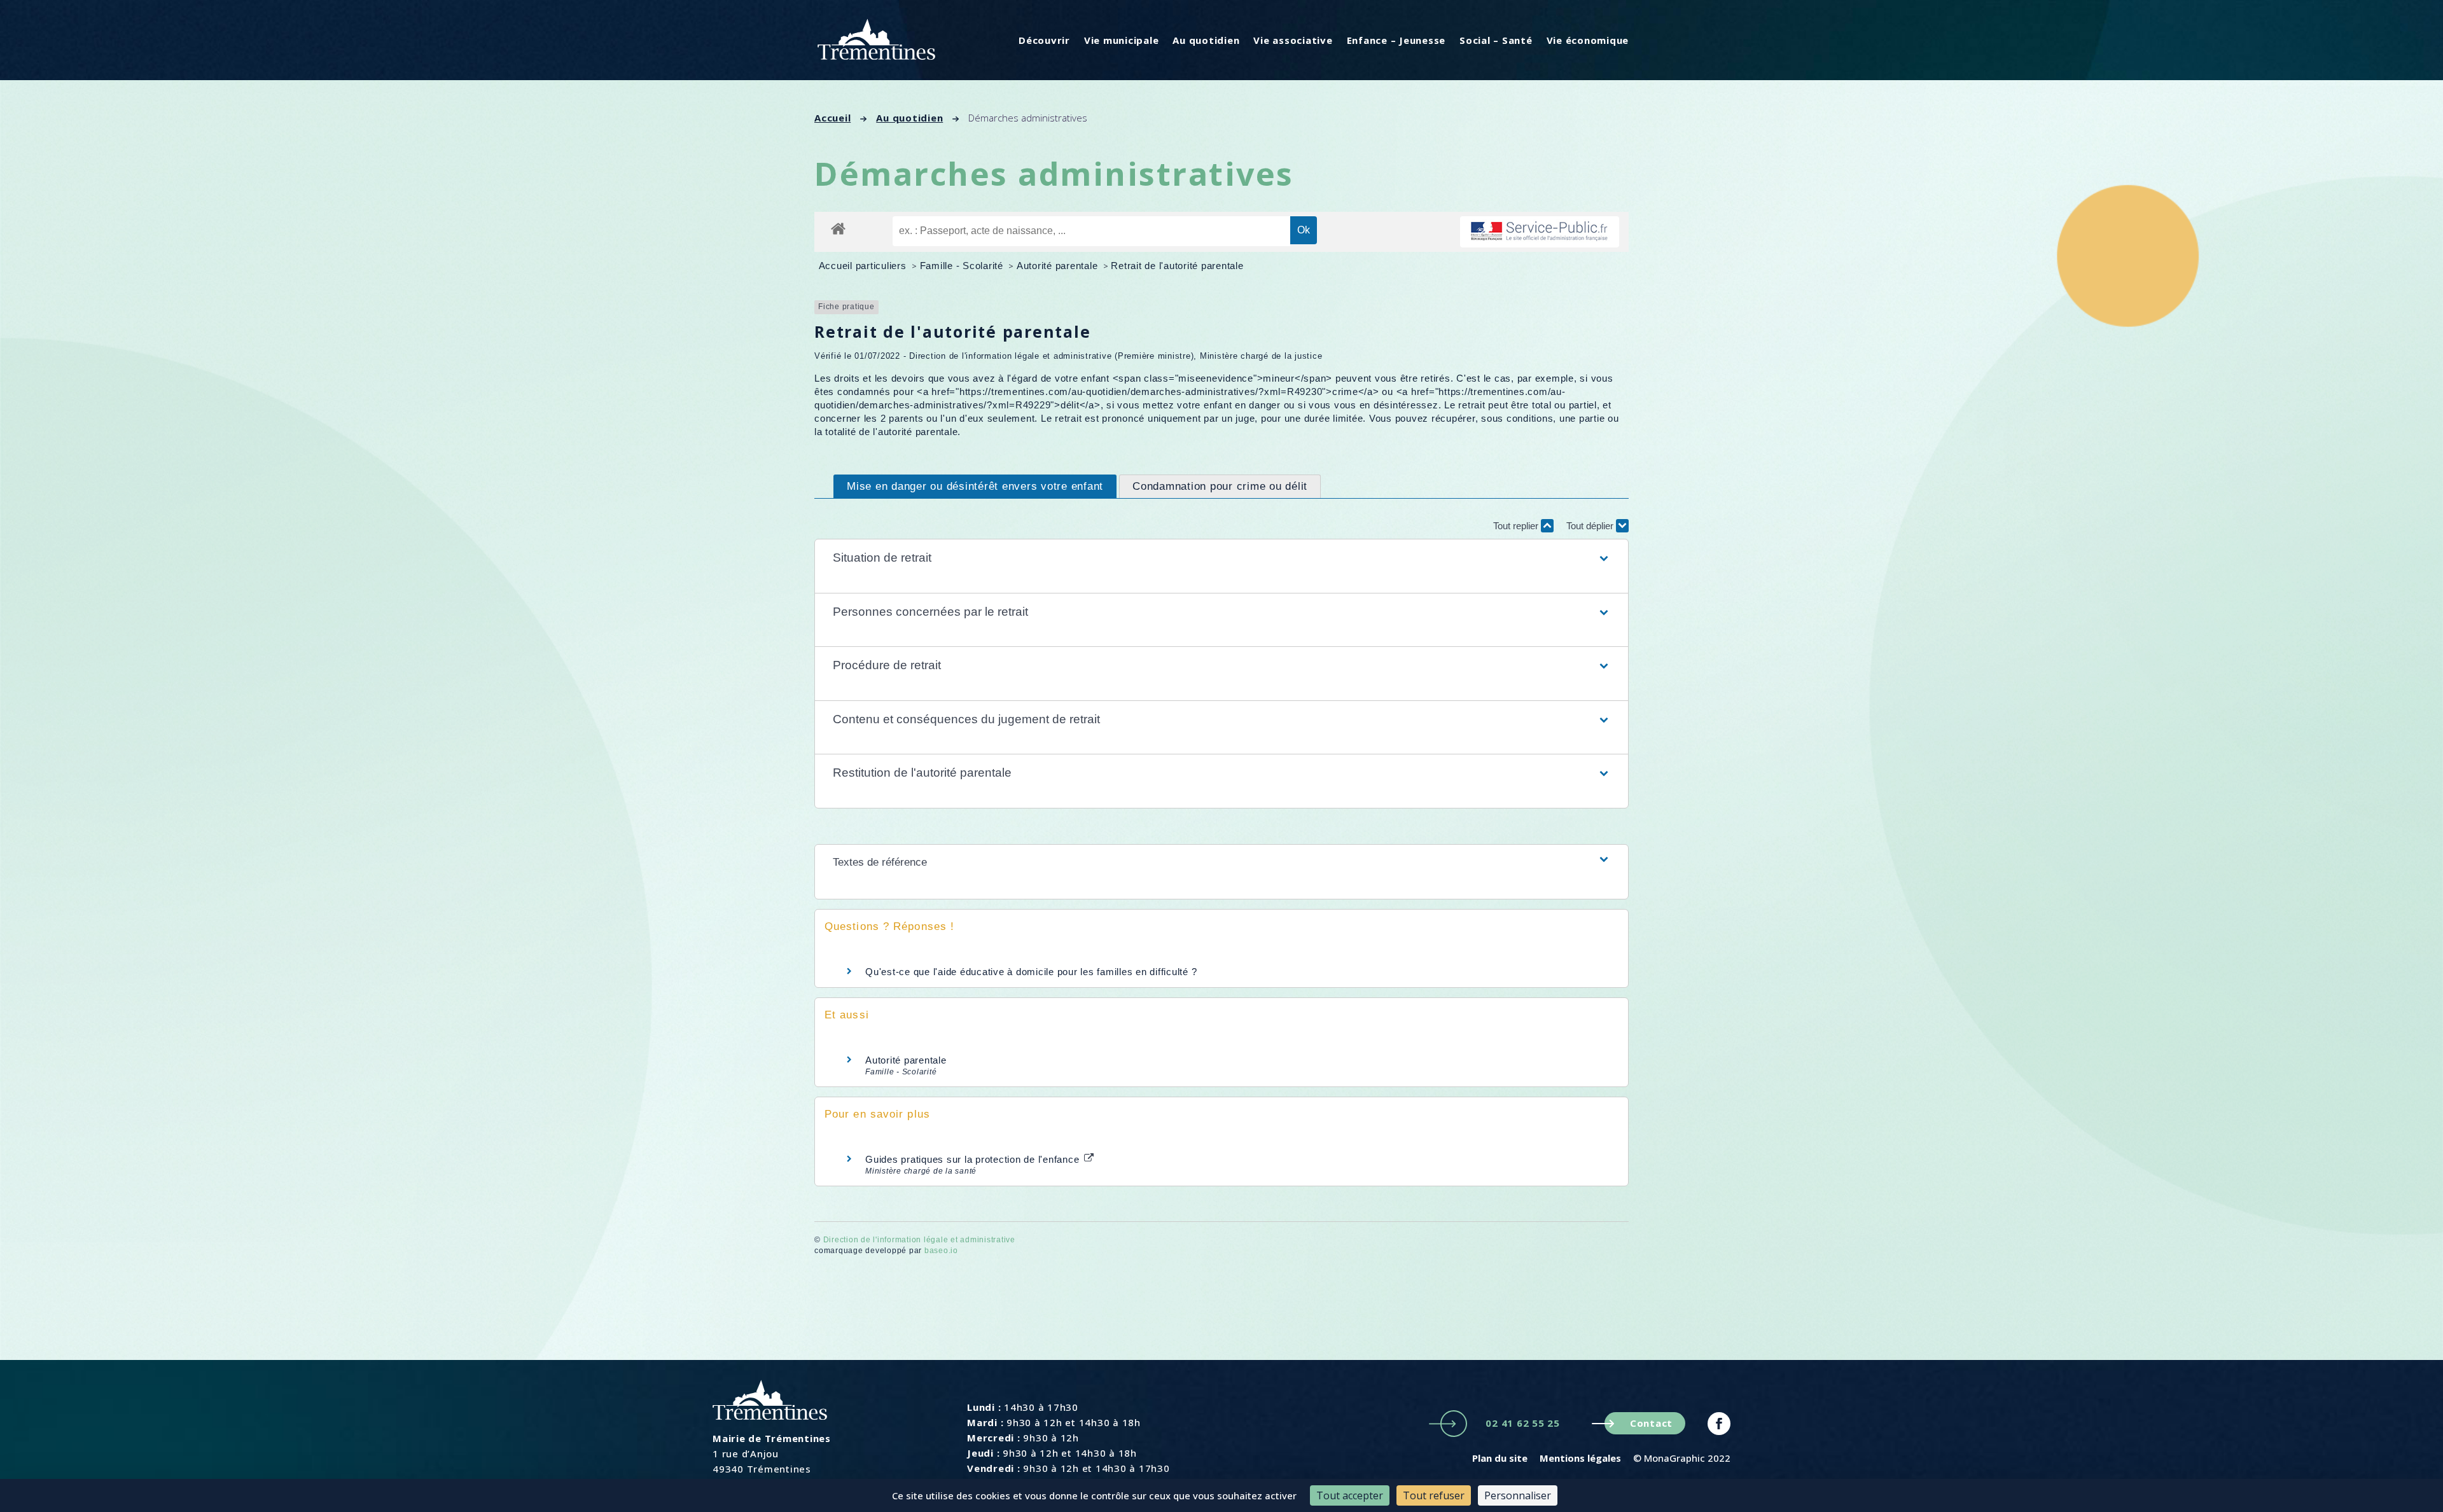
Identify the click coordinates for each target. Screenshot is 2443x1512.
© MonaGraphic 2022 (1682, 1458)
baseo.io (941, 1251)
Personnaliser (1518, 1495)
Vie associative (1293, 40)
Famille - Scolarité (963, 266)
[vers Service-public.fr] (1540, 232)
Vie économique (1588, 40)
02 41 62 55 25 (1523, 1423)
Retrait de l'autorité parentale (1177, 266)
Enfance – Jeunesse (1396, 40)
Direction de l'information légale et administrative (919, 1240)
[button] (1221, 558)
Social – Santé (1496, 40)
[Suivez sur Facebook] (1719, 1424)
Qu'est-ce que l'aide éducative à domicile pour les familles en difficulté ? (1031, 972)
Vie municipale (1122, 40)
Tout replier (1517, 526)
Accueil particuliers (864, 266)
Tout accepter (1350, 1495)
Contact (1651, 1423)
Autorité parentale (1059, 266)
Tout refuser (1434, 1495)
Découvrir (1044, 40)
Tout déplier (1591, 526)
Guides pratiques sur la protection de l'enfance (974, 1159)
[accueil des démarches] (838, 228)
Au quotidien (1206, 40)
